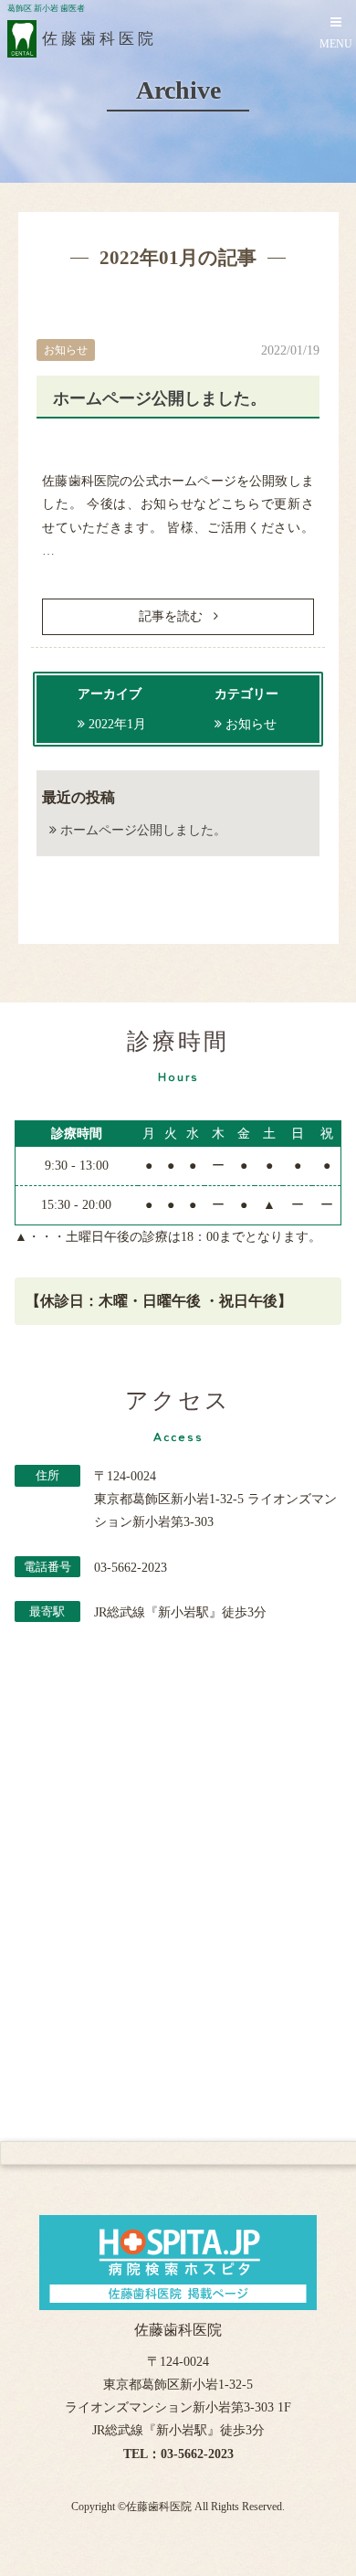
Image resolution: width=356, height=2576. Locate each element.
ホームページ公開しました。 (160, 398)
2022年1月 (117, 724)
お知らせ (251, 724)
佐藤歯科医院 (159, 2507)
